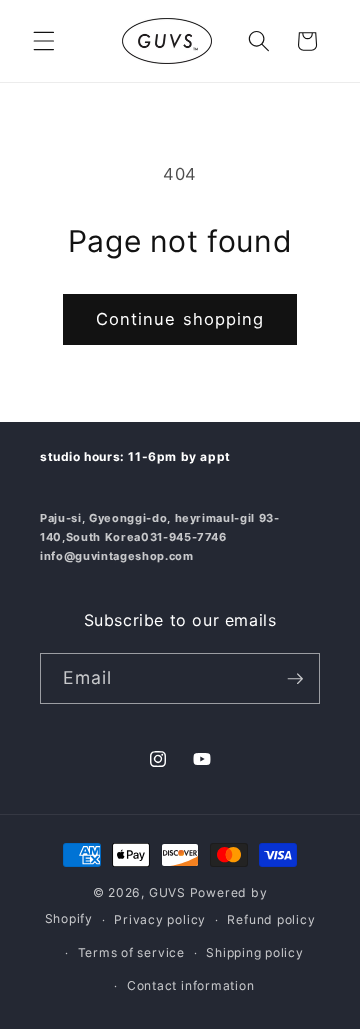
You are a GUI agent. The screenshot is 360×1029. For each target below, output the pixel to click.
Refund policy (271, 919)
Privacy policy (160, 919)
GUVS (167, 892)
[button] (44, 41)
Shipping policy (255, 952)
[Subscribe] (295, 679)
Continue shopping (180, 319)
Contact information (191, 985)
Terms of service (131, 952)
